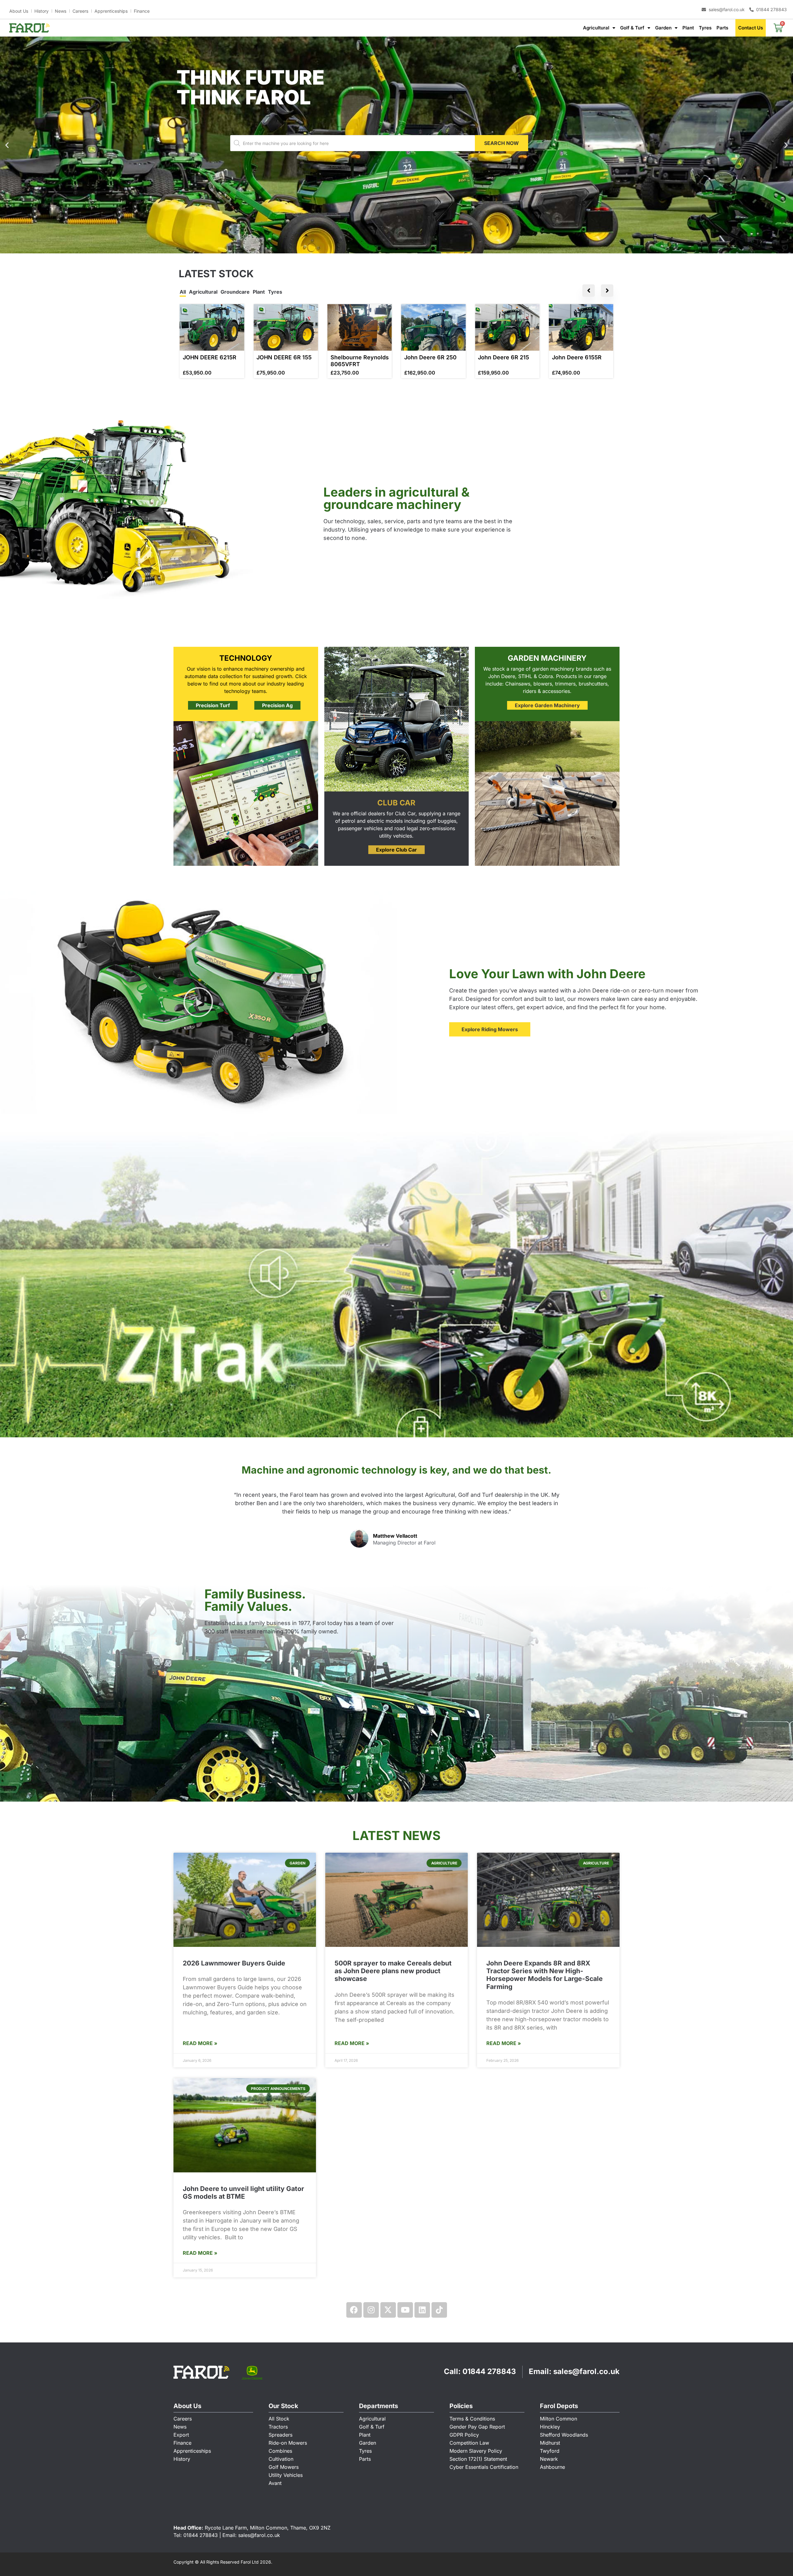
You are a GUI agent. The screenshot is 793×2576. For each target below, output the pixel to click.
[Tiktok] (439, 2310)
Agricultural (596, 28)
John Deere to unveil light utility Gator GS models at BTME (243, 2193)
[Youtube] (405, 2310)
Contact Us (751, 28)
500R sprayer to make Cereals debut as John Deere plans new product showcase (393, 1971)
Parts (722, 28)
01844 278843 (489, 2371)
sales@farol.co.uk (586, 2371)
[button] (391, 249)
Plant (688, 28)
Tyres (705, 28)
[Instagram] (371, 2310)
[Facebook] (354, 2310)
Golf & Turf (632, 28)
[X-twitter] (388, 2310)
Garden (663, 28)
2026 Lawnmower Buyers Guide (234, 1963)
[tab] (183, 292)
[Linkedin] (422, 2310)
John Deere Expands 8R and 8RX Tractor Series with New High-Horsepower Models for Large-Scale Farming (545, 1975)
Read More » (200, 2043)
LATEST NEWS (396, 1836)
